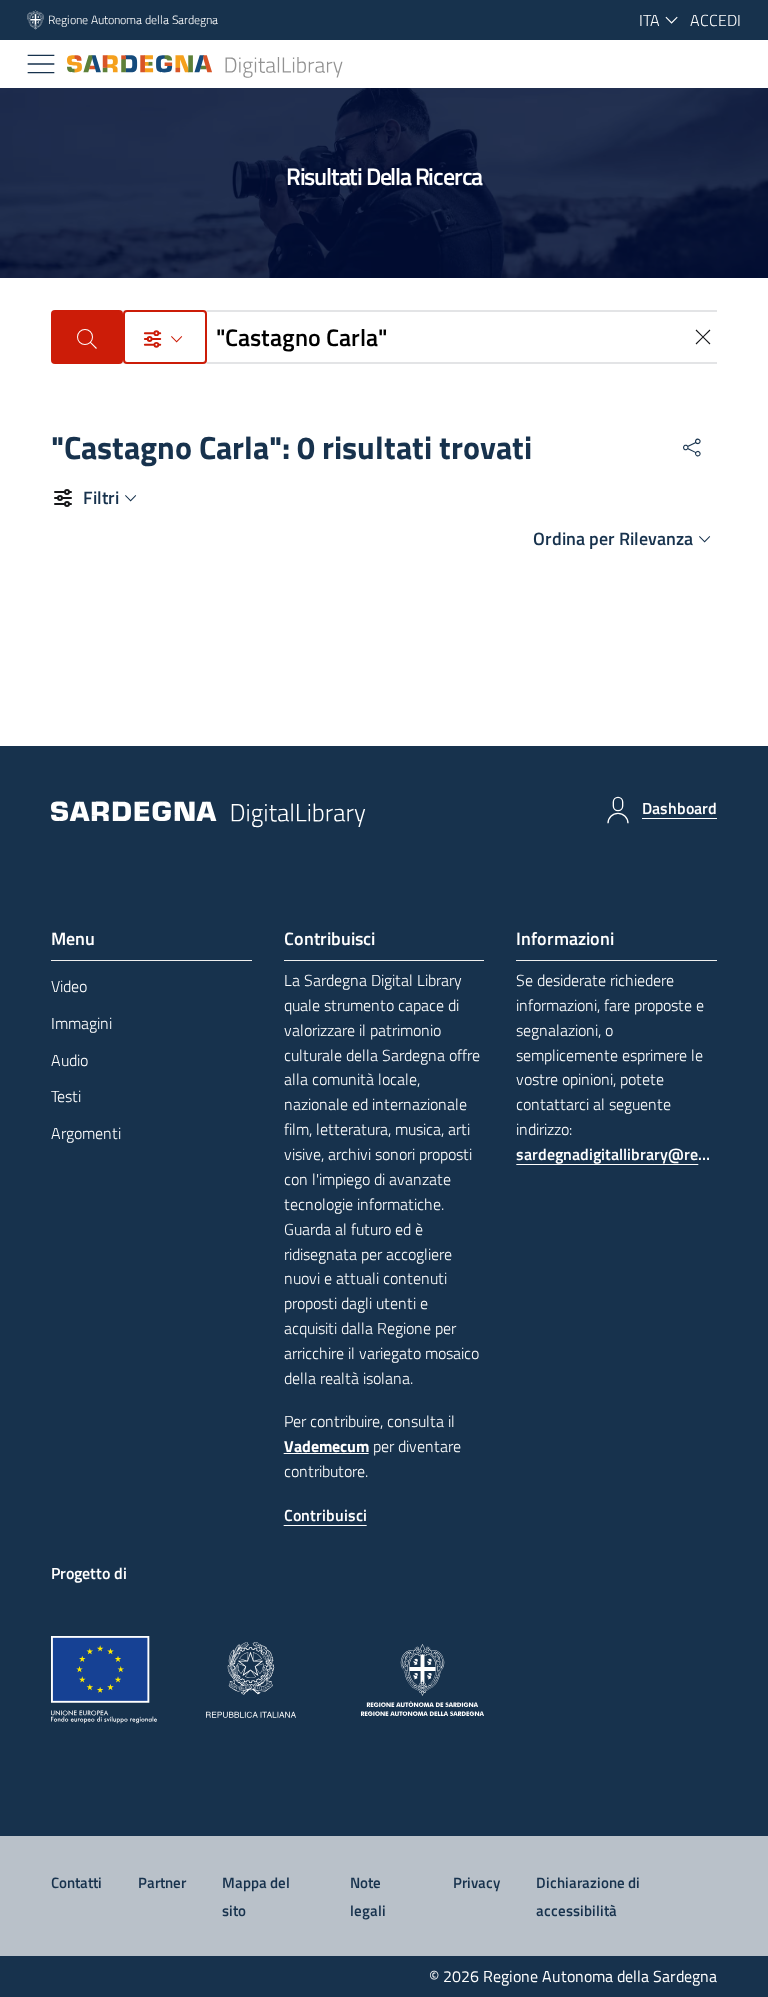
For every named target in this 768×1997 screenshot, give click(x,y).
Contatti (76, 1882)
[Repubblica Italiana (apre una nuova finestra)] (251, 1680)
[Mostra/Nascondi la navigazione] (41, 64)
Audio (69, 1060)
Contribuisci (325, 1515)
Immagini (81, 1023)
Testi (66, 1096)
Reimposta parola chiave (705, 337)
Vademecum (326, 1446)
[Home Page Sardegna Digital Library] (206, 64)
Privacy (476, 1882)
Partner (162, 1882)
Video (69, 986)
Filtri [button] (101, 497)
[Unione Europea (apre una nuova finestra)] (104, 1680)
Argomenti (86, 1133)
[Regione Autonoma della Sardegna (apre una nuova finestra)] (422, 1680)
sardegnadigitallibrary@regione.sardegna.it (616, 1154)
